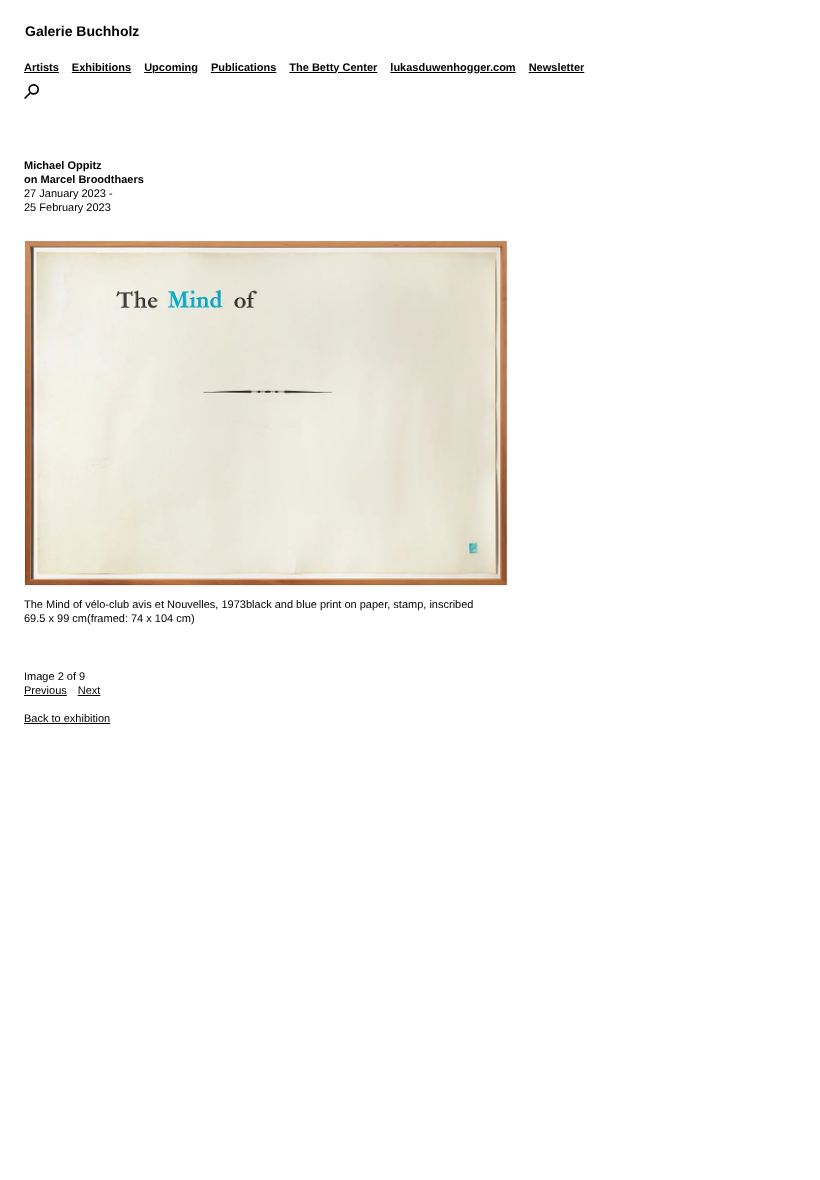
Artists (41, 68)
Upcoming (171, 68)
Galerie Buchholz (82, 31)
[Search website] (31, 95)
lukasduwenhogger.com (452, 68)
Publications (243, 68)
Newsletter (557, 68)
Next (89, 691)
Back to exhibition (67, 719)
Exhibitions (101, 68)
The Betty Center (333, 68)
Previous (45, 691)
